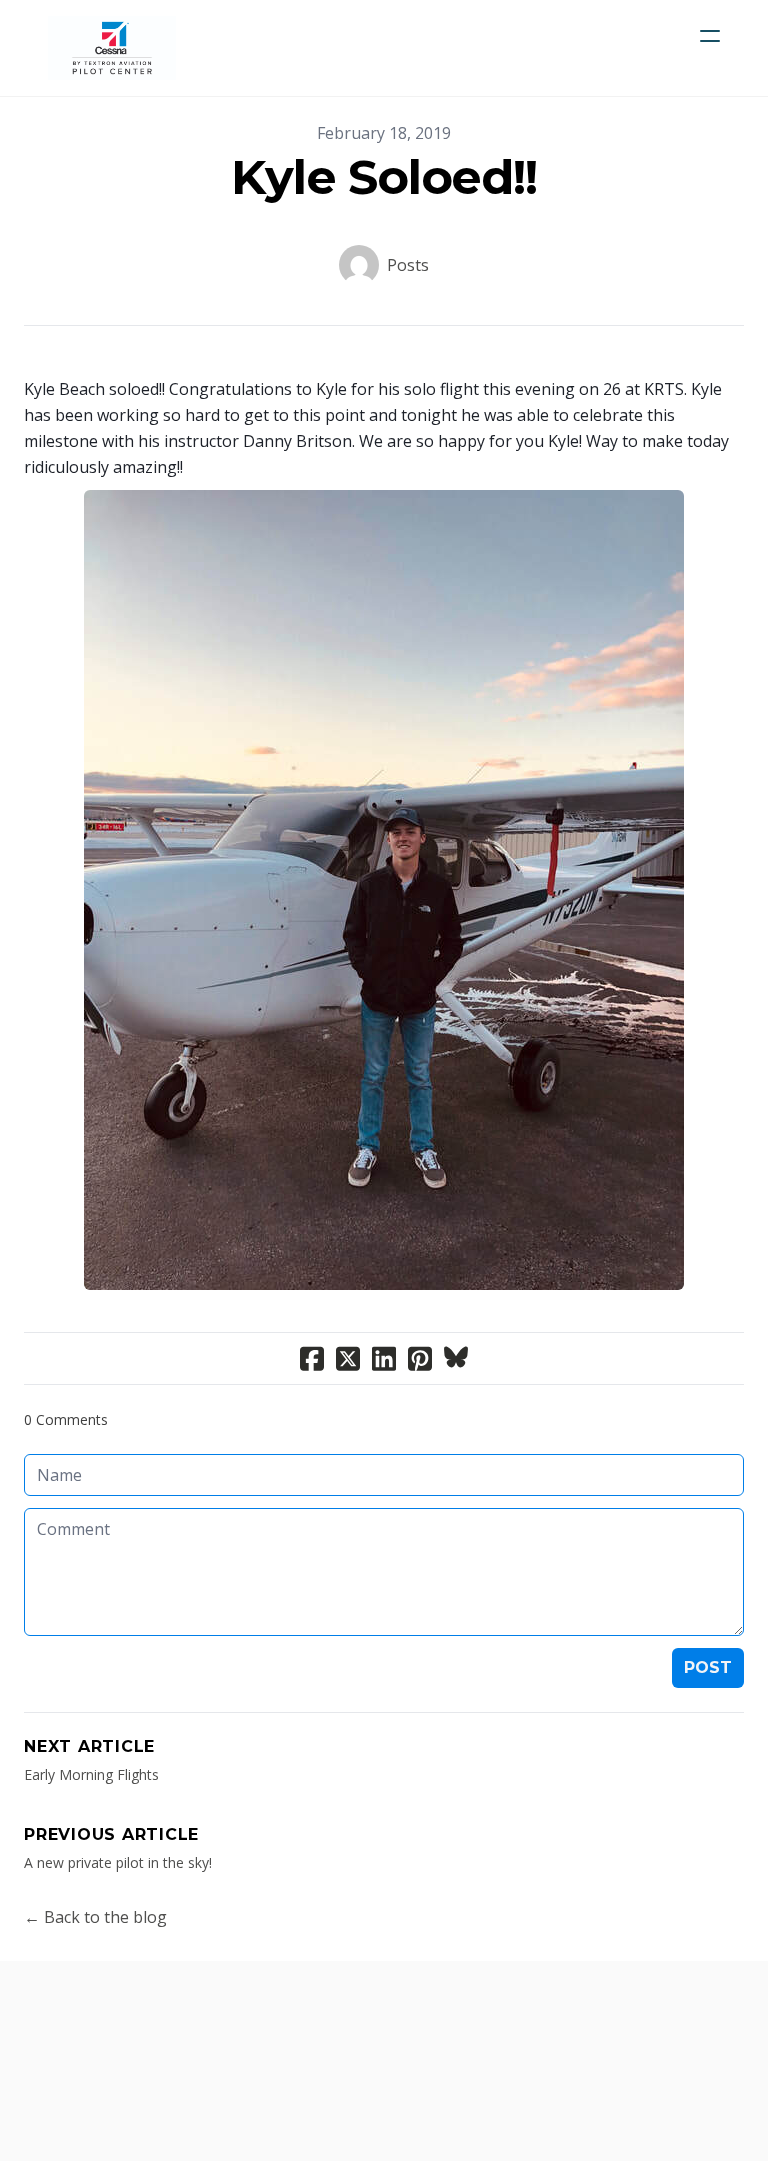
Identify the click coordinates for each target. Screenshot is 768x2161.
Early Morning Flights (91, 1774)
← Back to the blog (95, 1917)
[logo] (112, 48)
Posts (408, 265)
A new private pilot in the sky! (118, 1862)
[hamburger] (710, 36)
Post (708, 1667)
